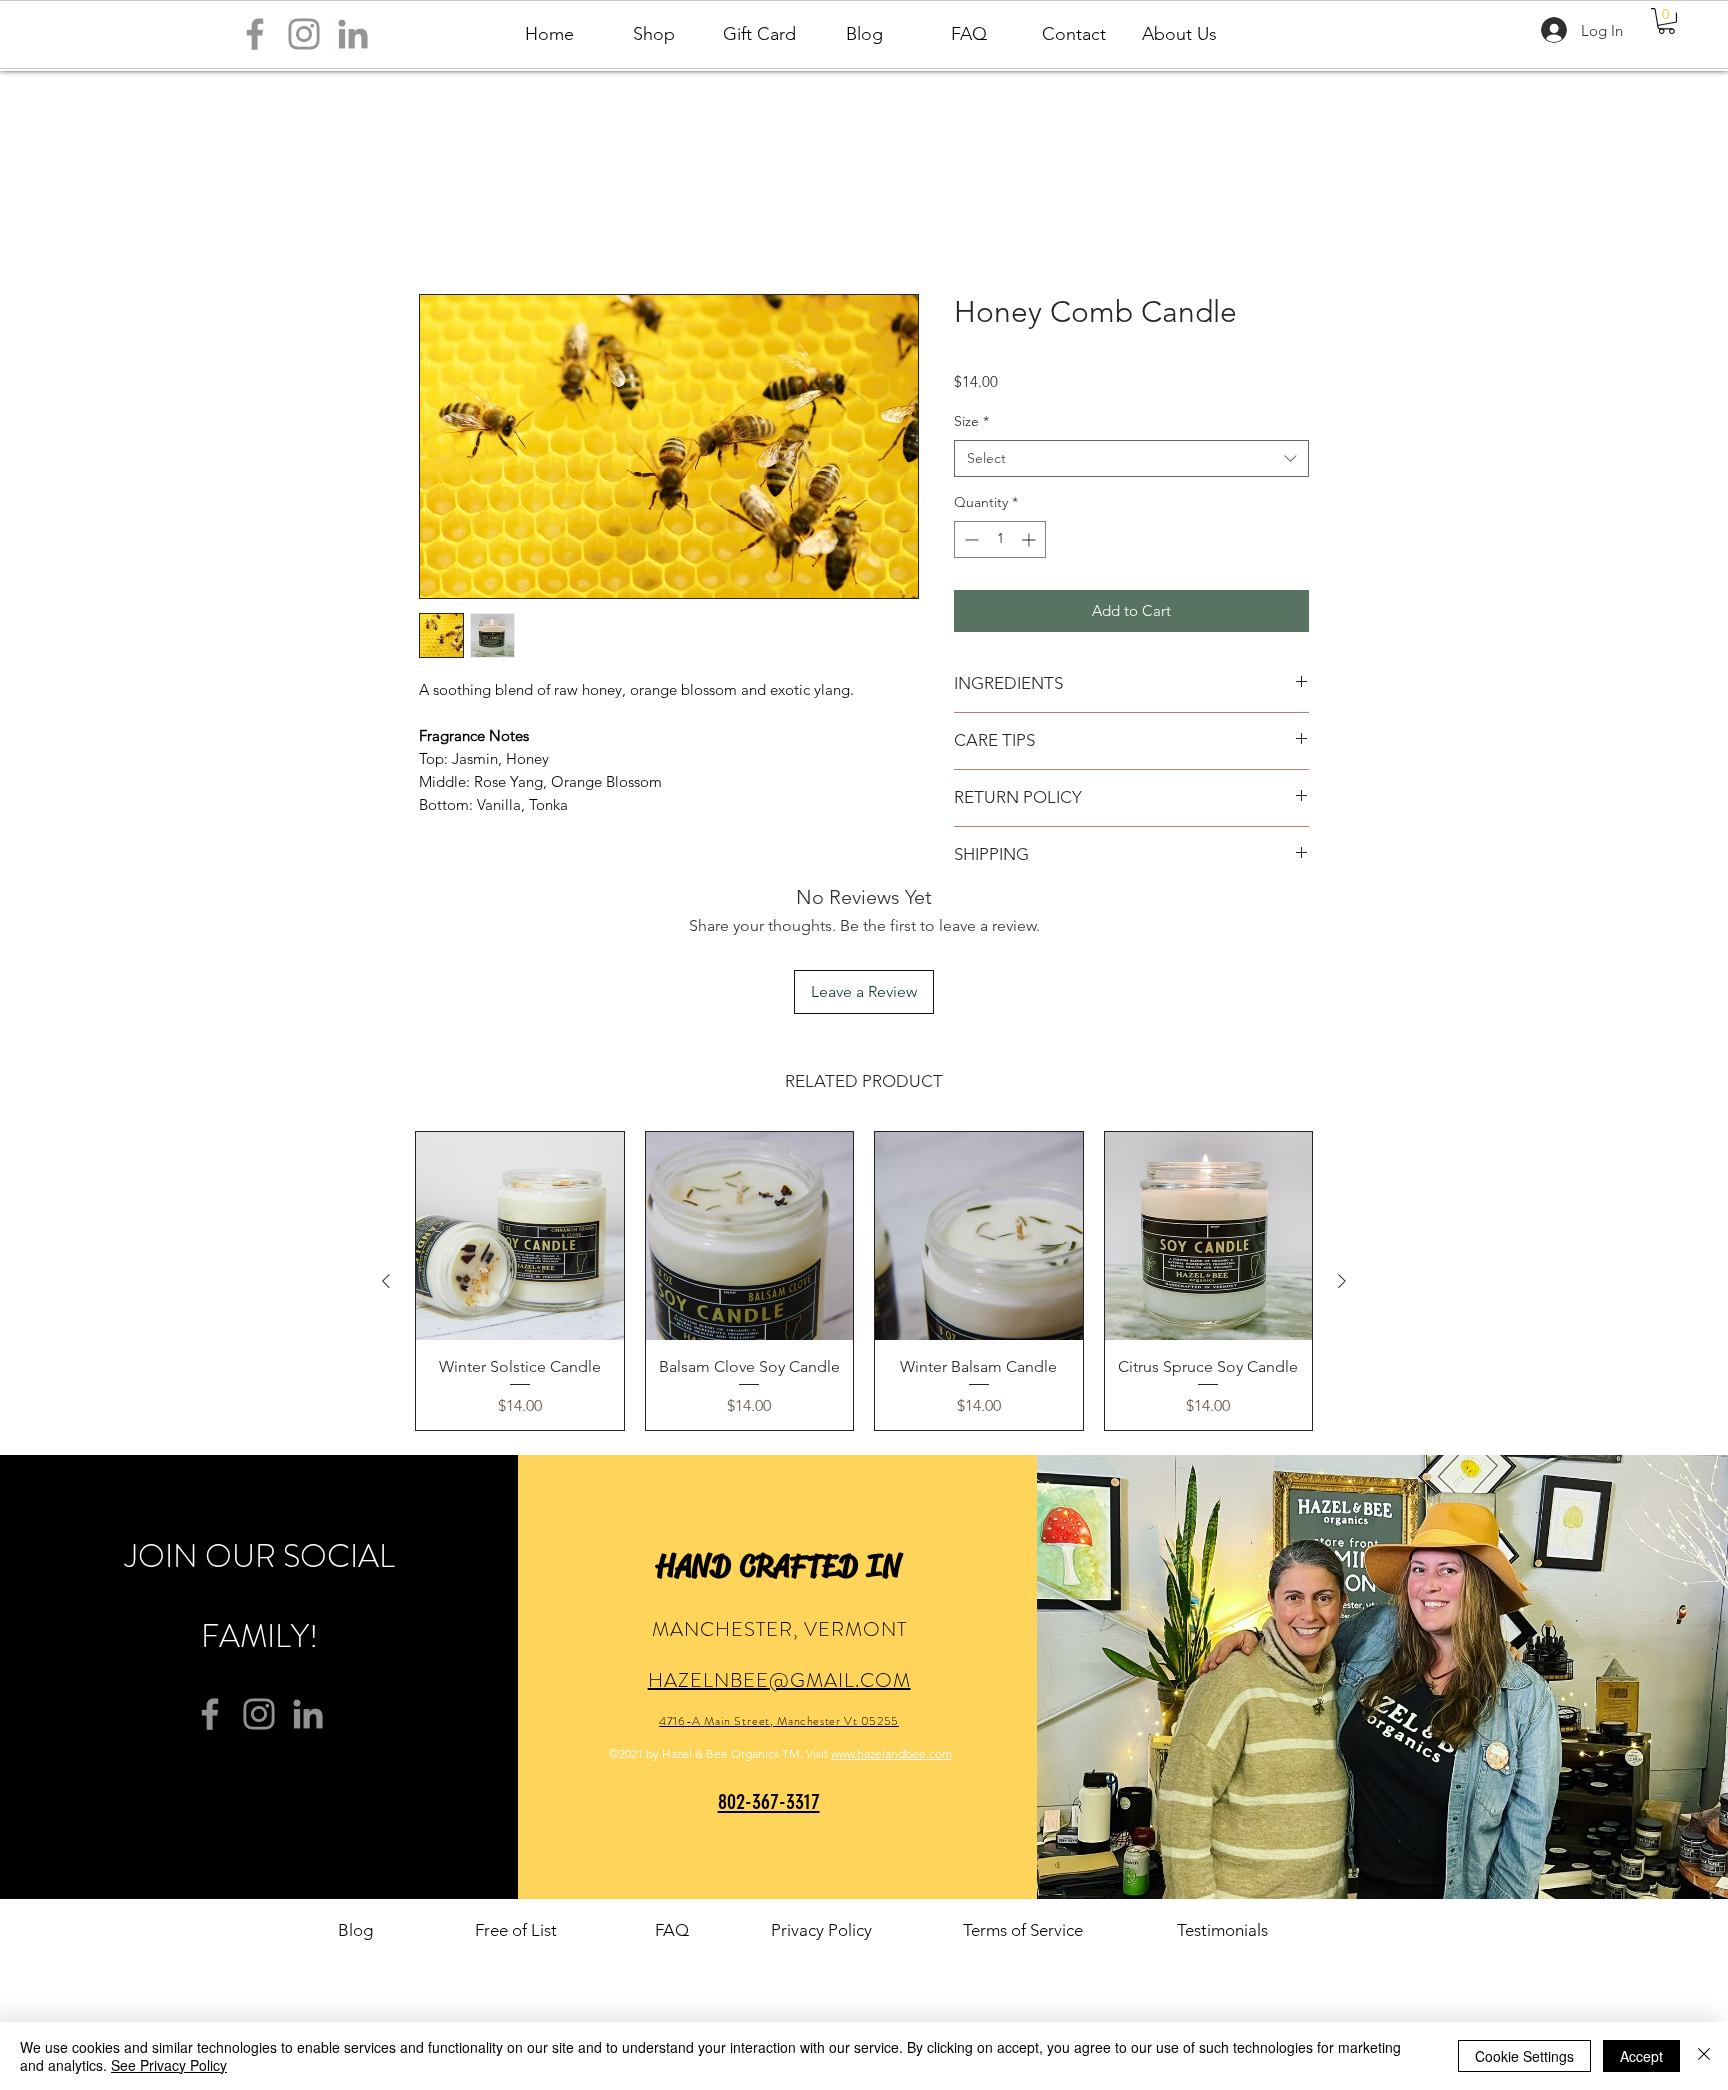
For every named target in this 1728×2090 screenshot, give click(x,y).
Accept (1641, 2056)
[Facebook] (210, 1714)
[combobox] (1131, 459)
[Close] (1704, 2056)
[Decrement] (969, 539)
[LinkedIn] (308, 1714)
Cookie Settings (1524, 2056)
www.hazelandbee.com (891, 1753)
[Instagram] (259, 1714)
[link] (1666, 21)
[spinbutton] (1000, 539)
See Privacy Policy (169, 2065)
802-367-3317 (769, 1801)
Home (441, 221)
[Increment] (1030, 539)
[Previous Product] (386, 1281)
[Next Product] (1342, 1281)
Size (971, 421)
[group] (864, 1281)
